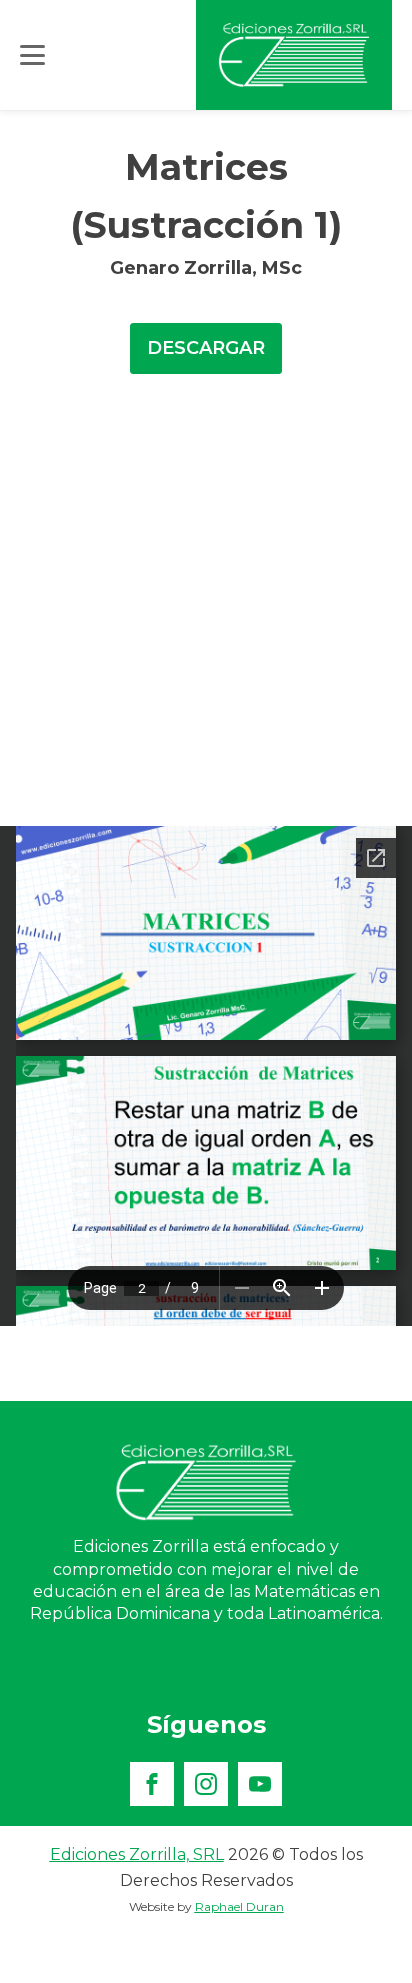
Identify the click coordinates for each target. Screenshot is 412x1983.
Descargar (206, 348)
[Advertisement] (206, 610)
